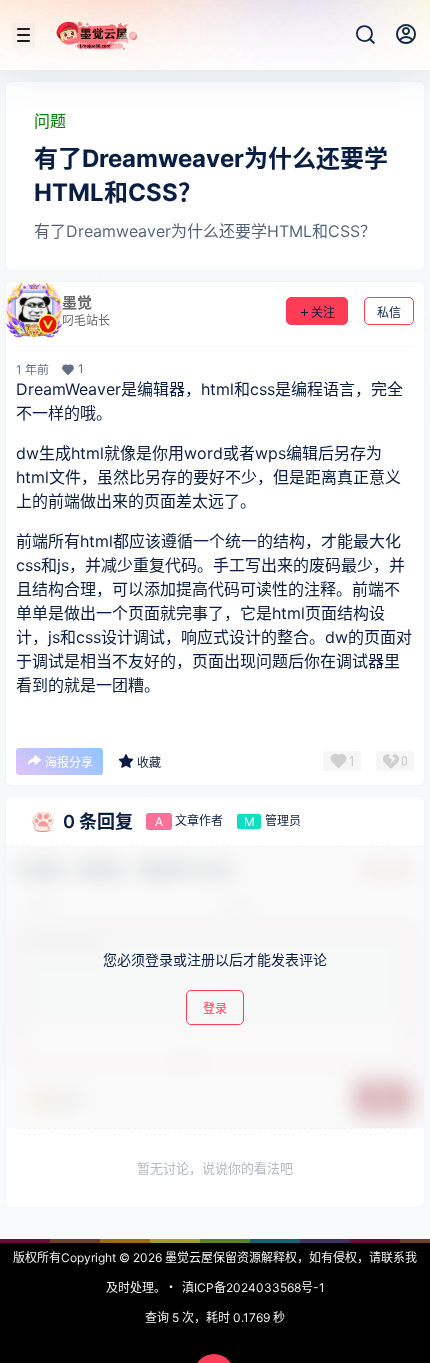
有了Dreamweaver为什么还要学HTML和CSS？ (205, 231)
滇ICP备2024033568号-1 (253, 1287)
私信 (389, 312)
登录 (215, 1008)
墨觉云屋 (187, 1257)
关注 (323, 312)
